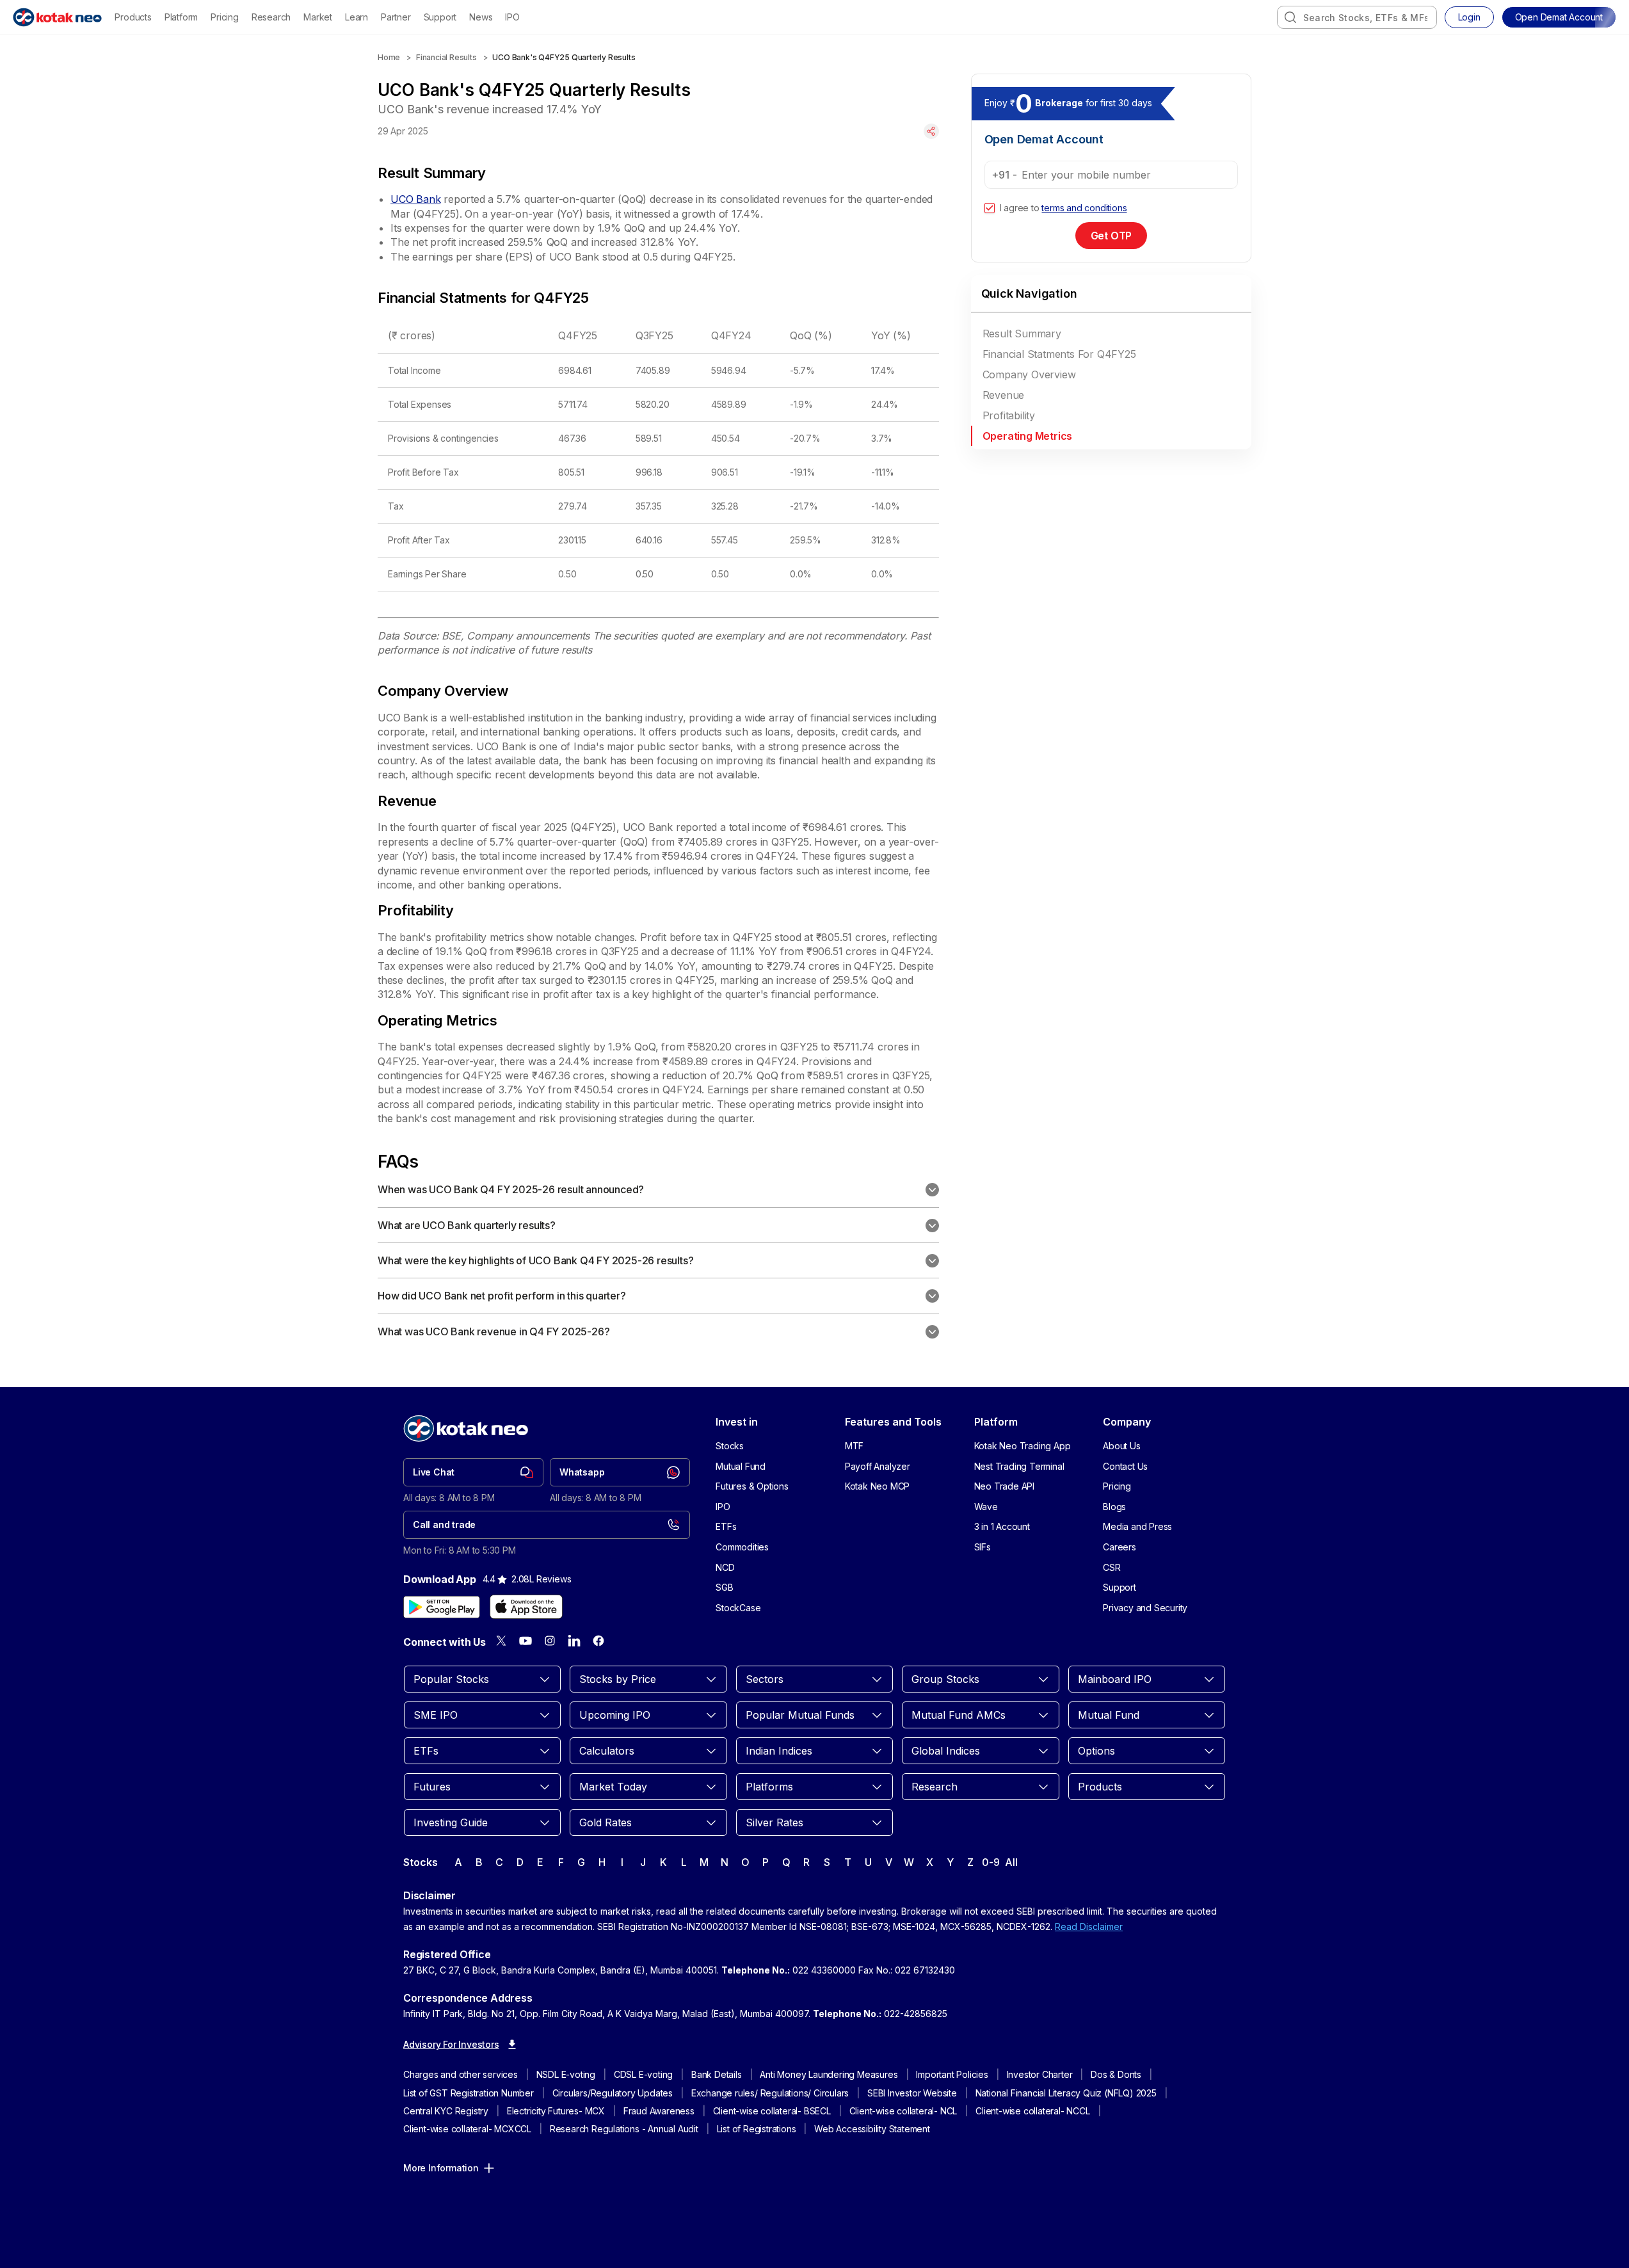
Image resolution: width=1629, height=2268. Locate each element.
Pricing (225, 17)
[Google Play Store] (442, 1607)
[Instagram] (550, 1641)
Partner (396, 17)
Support (440, 17)
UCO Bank (415, 199)
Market (318, 17)
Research (271, 17)
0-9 (991, 1862)
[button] (1559, 17)
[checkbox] (990, 208)
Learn (357, 17)
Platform (181, 17)
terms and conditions (1084, 208)
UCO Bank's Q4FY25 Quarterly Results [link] (564, 57)
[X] (501, 1641)
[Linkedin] (574, 1641)
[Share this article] (931, 131)
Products (133, 17)
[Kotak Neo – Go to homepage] (57, 17)
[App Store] (526, 1607)
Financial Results (446, 57)
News (481, 17)
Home (389, 57)
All (1011, 1862)
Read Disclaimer (1089, 1926)
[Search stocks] (1290, 17)
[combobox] (1357, 17)
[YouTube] (526, 1641)
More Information (441, 2168)
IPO (512, 17)
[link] (473, 1472)
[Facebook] (598, 1641)
